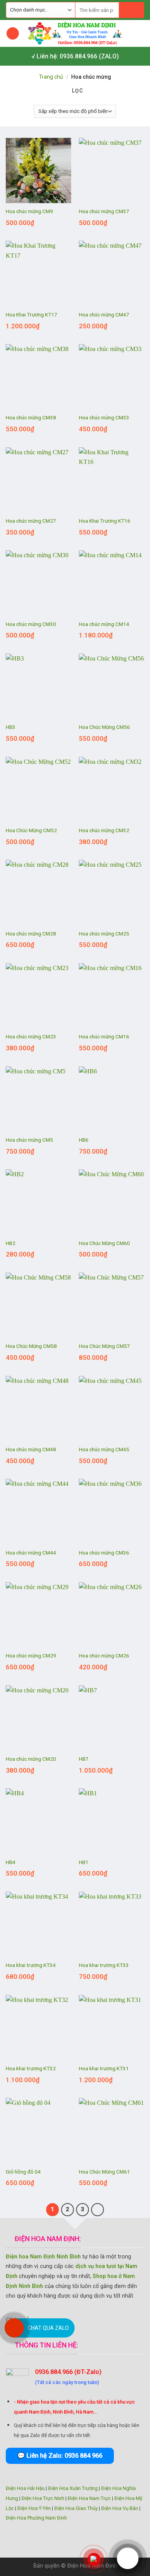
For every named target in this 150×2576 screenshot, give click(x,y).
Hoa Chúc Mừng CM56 (104, 727)
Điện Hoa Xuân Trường (73, 2488)
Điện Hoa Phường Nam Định (36, 2518)
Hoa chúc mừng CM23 (31, 1036)
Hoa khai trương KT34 (31, 1965)
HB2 (11, 1243)
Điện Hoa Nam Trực (89, 2498)
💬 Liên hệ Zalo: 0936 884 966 (60, 2456)
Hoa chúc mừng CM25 (104, 934)
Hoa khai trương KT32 (31, 2068)
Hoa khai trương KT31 (104, 2068)
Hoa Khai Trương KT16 (105, 521)
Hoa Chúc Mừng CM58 (31, 1346)
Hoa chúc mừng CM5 (29, 1140)
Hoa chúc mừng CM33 (104, 417)
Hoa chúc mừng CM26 (104, 1656)
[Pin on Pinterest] (94, 2319)
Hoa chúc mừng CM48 (31, 1449)
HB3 (11, 727)
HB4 (11, 1862)
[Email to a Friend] (81, 2319)
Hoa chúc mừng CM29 (31, 1656)
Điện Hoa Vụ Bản (120, 2508)
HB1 (84, 1862)
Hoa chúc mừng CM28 (31, 934)
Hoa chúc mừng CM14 (104, 624)
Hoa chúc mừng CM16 (104, 1036)
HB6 (84, 1140)
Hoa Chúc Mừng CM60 (104, 1243)
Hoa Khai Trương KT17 (32, 315)
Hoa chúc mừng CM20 (31, 1759)
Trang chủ (51, 77)
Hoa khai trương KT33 (104, 1965)
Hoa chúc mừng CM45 (104, 1449)
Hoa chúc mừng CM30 (31, 624)
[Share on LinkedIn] (107, 2319)
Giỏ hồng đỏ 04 (23, 2172)
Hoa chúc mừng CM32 (104, 830)
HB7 (84, 1759)
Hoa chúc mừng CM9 (29, 211)
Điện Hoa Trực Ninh (43, 2498)
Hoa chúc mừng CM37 (104, 211)
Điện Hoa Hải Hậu (25, 2488)
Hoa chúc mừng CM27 (31, 521)
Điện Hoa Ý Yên (34, 2508)
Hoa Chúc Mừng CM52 (31, 830)
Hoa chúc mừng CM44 (31, 1553)
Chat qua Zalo (48, 2328)
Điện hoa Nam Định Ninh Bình (43, 2257)
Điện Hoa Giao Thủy (76, 2508)
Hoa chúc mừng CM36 (104, 1553)
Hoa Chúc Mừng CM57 (104, 1346)
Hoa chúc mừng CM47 (104, 315)
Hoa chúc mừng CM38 (31, 417)
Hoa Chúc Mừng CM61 (104, 2172)
